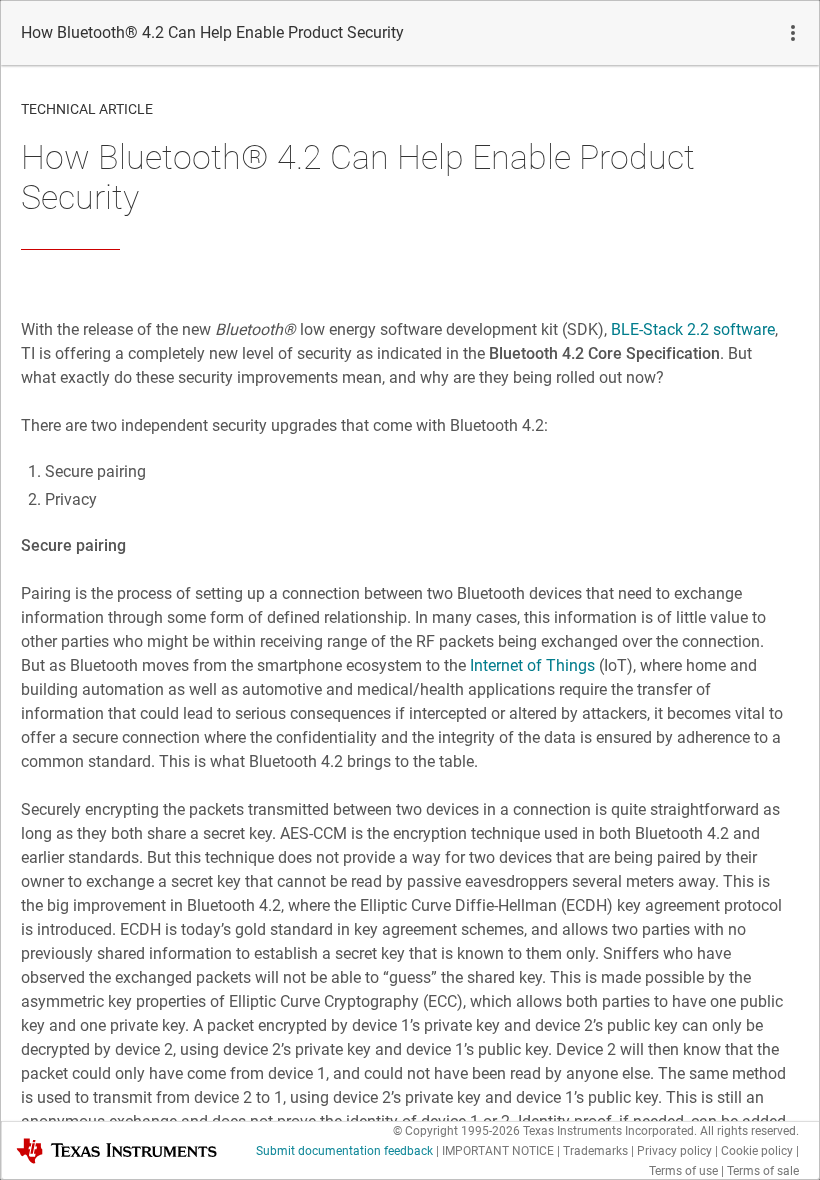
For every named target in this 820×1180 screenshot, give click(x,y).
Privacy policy (674, 1151)
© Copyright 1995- (456, 1131)
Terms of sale (763, 1171)
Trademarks (595, 1151)
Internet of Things (532, 665)
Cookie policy (757, 1151)
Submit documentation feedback (344, 1151)
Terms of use (683, 1171)
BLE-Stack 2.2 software (693, 329)
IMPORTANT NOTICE (498, 1151)
